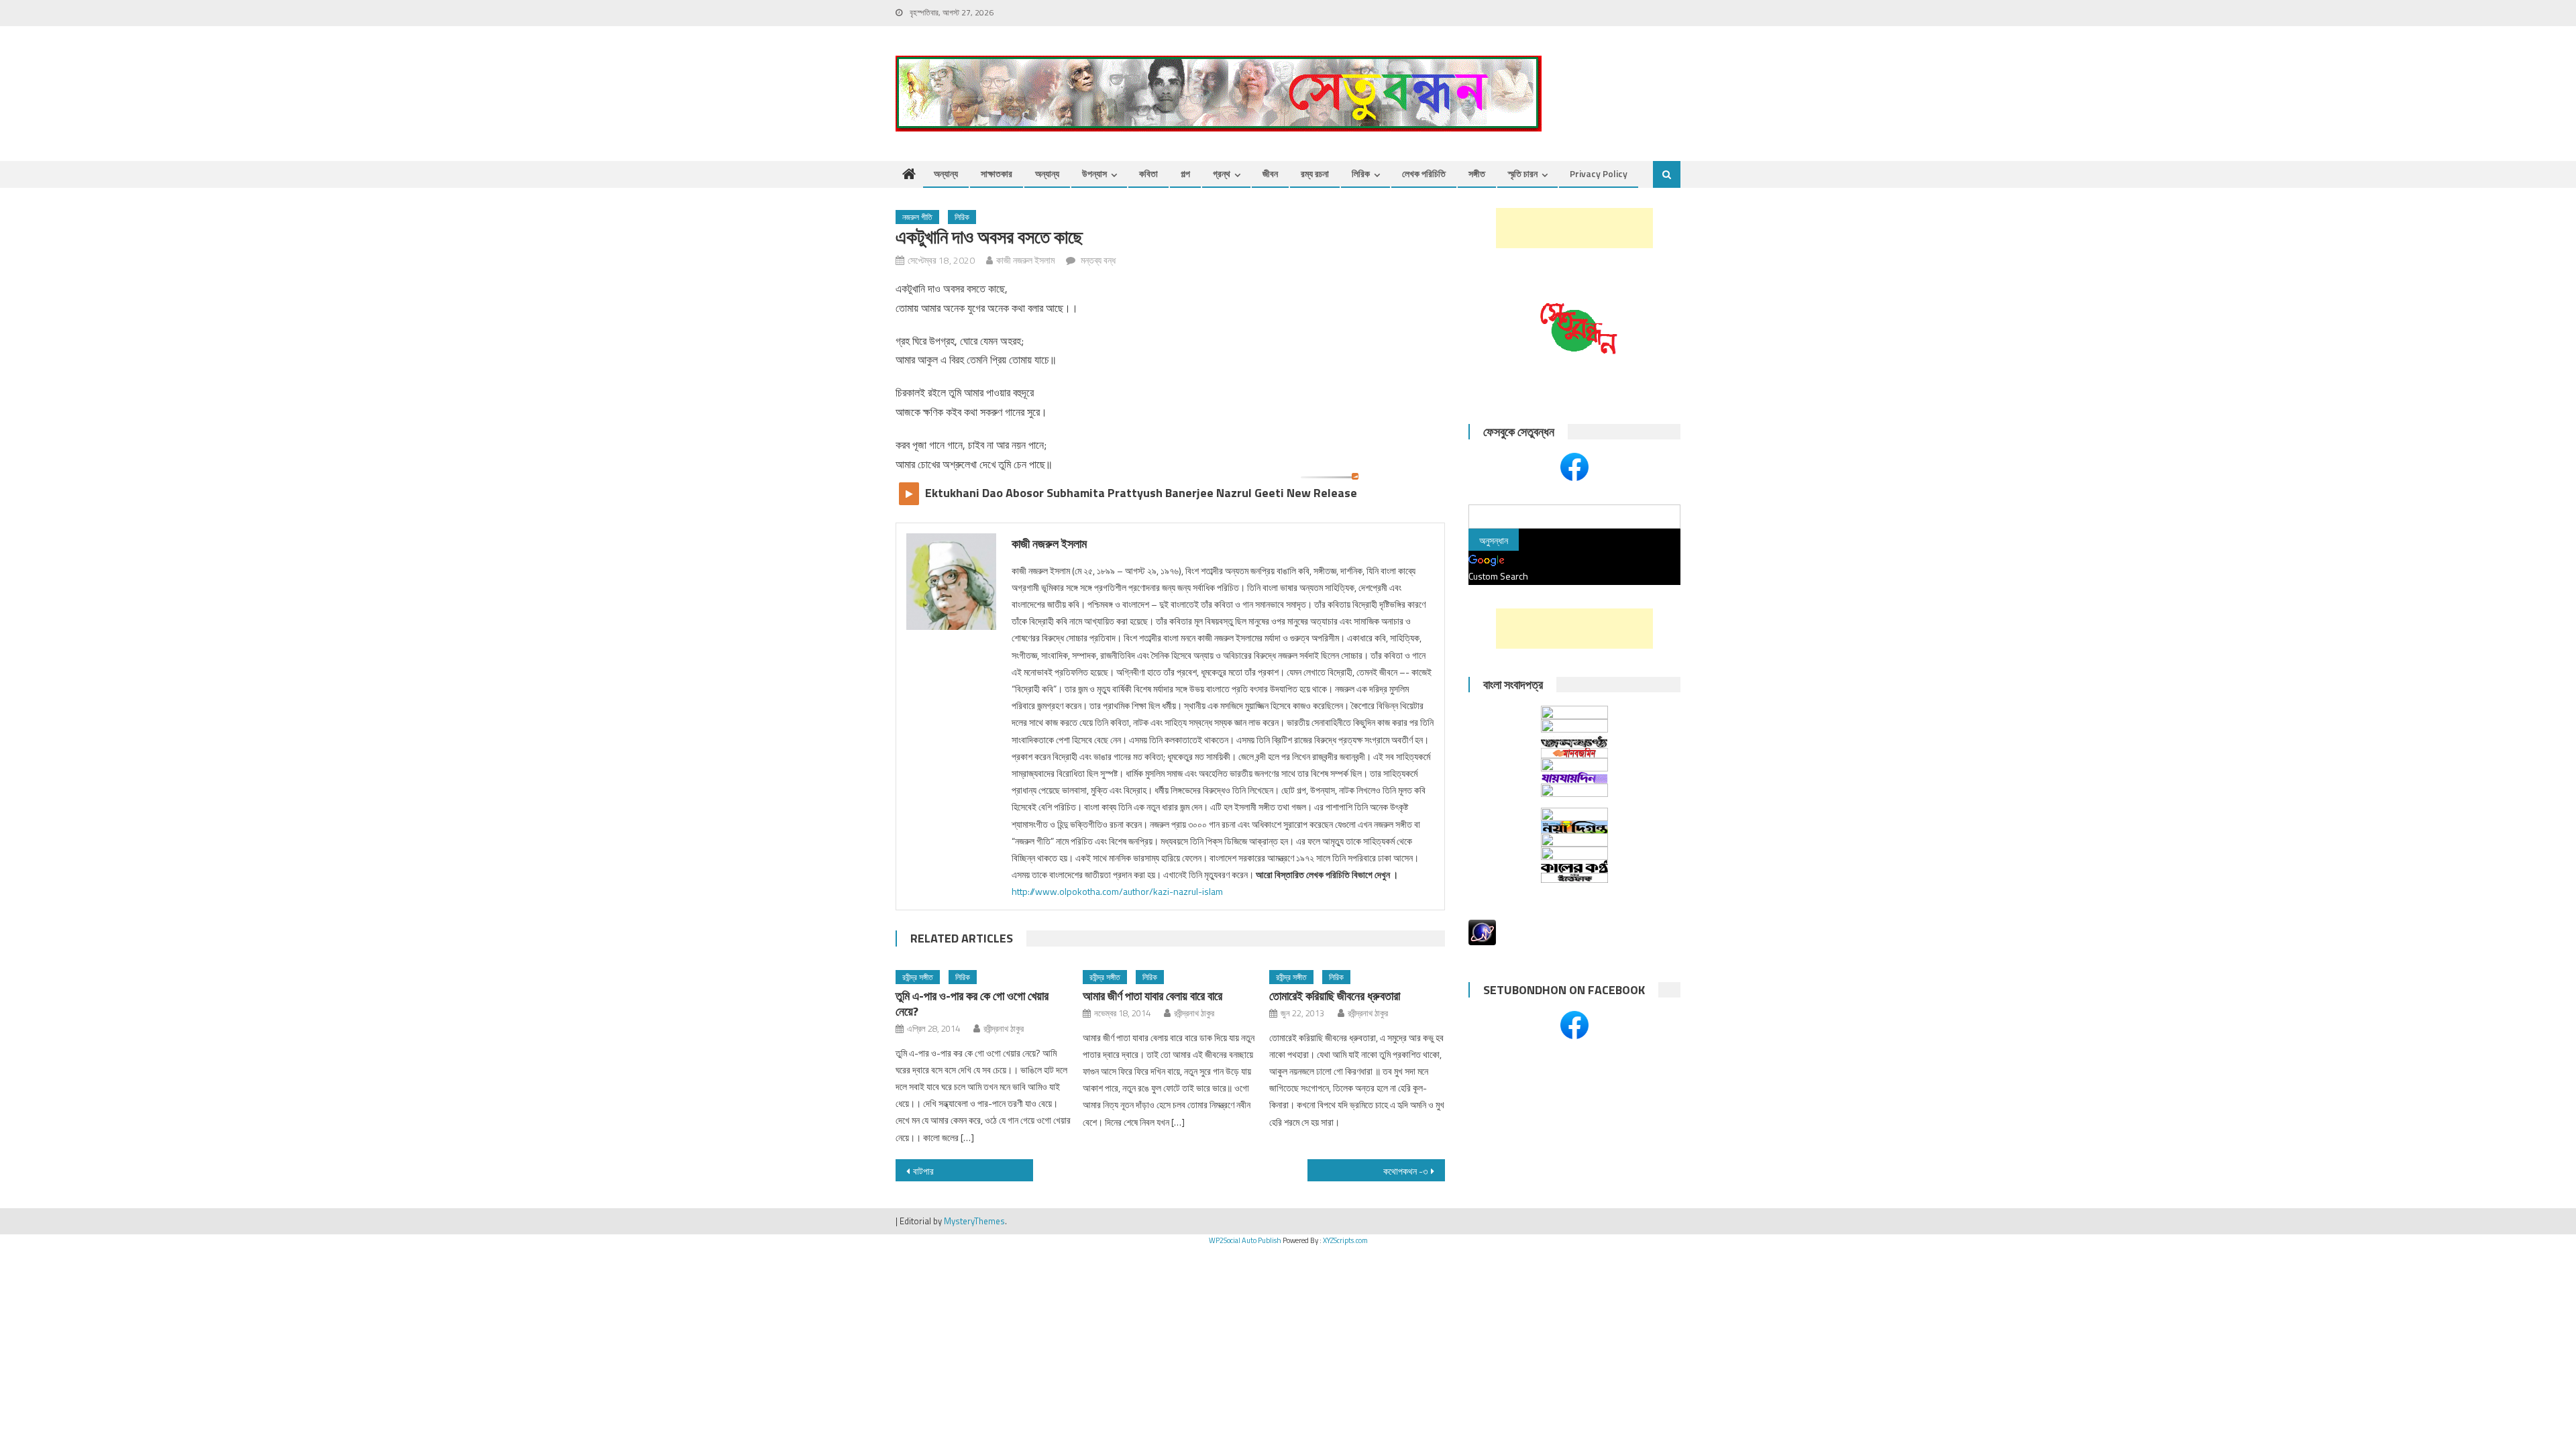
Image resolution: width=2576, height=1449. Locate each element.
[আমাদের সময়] (1574, 814)
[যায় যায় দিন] (1574, 777)
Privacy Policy (1599, 173)
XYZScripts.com (1345, 1240)
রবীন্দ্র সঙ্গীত (918, 977)
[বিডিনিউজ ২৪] (1574, 840)
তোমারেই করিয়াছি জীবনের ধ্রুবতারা (1335, 996)
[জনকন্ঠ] (1574, 742)
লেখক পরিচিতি (1424, 173)
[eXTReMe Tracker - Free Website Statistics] (1482, 931)
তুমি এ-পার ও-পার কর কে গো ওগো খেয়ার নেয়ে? (972, 1004)
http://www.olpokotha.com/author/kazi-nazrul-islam (1117, 891)
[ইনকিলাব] (1574, 765)
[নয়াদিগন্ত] (1574, 827)
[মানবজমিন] (1574, 753)
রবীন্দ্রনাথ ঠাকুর (1004, 1028)
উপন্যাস (1094, 173)
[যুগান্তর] (1574, 712)
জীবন (1270, 173)
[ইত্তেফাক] (1574, 878)
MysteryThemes (974, 1221)
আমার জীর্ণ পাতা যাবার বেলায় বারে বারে (1152, 996)
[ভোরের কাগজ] (1574, 853)
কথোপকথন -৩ (1405, 1171)
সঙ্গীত (1477, 173)
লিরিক (1361, 173)
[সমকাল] (1574, 728)
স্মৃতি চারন (1523, 173)
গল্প (1185, 173)
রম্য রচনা (1315, 173)
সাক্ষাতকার (997, 173)
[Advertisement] (1574, 228)
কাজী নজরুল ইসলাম (1025, 260)
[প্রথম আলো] (1574, 796)
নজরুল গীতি (917, 217)
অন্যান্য (946, 173)
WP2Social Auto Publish (1245, 1240)
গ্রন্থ (1222, 173)
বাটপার (923, 1171)
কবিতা (1148, 173)
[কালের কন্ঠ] (1574, 866)
